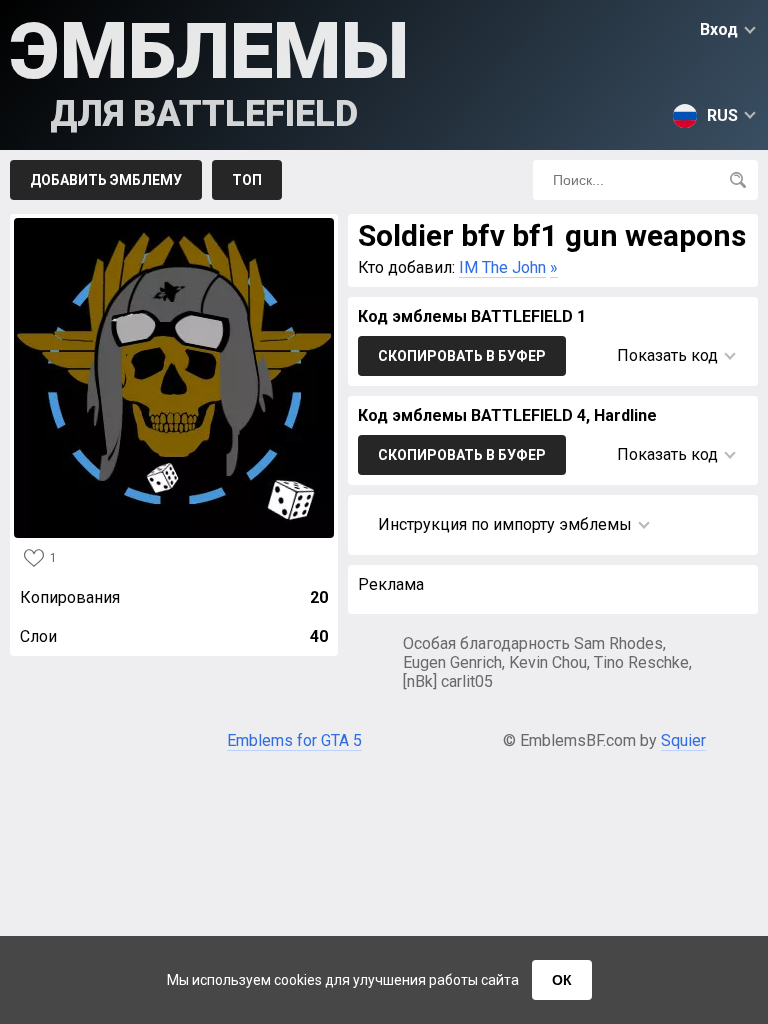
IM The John (502, 267)
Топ (247, 180)
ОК (562, 980)
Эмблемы (209, 70)
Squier (683, 740)
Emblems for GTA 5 (294, 740)
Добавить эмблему (106, 180)
